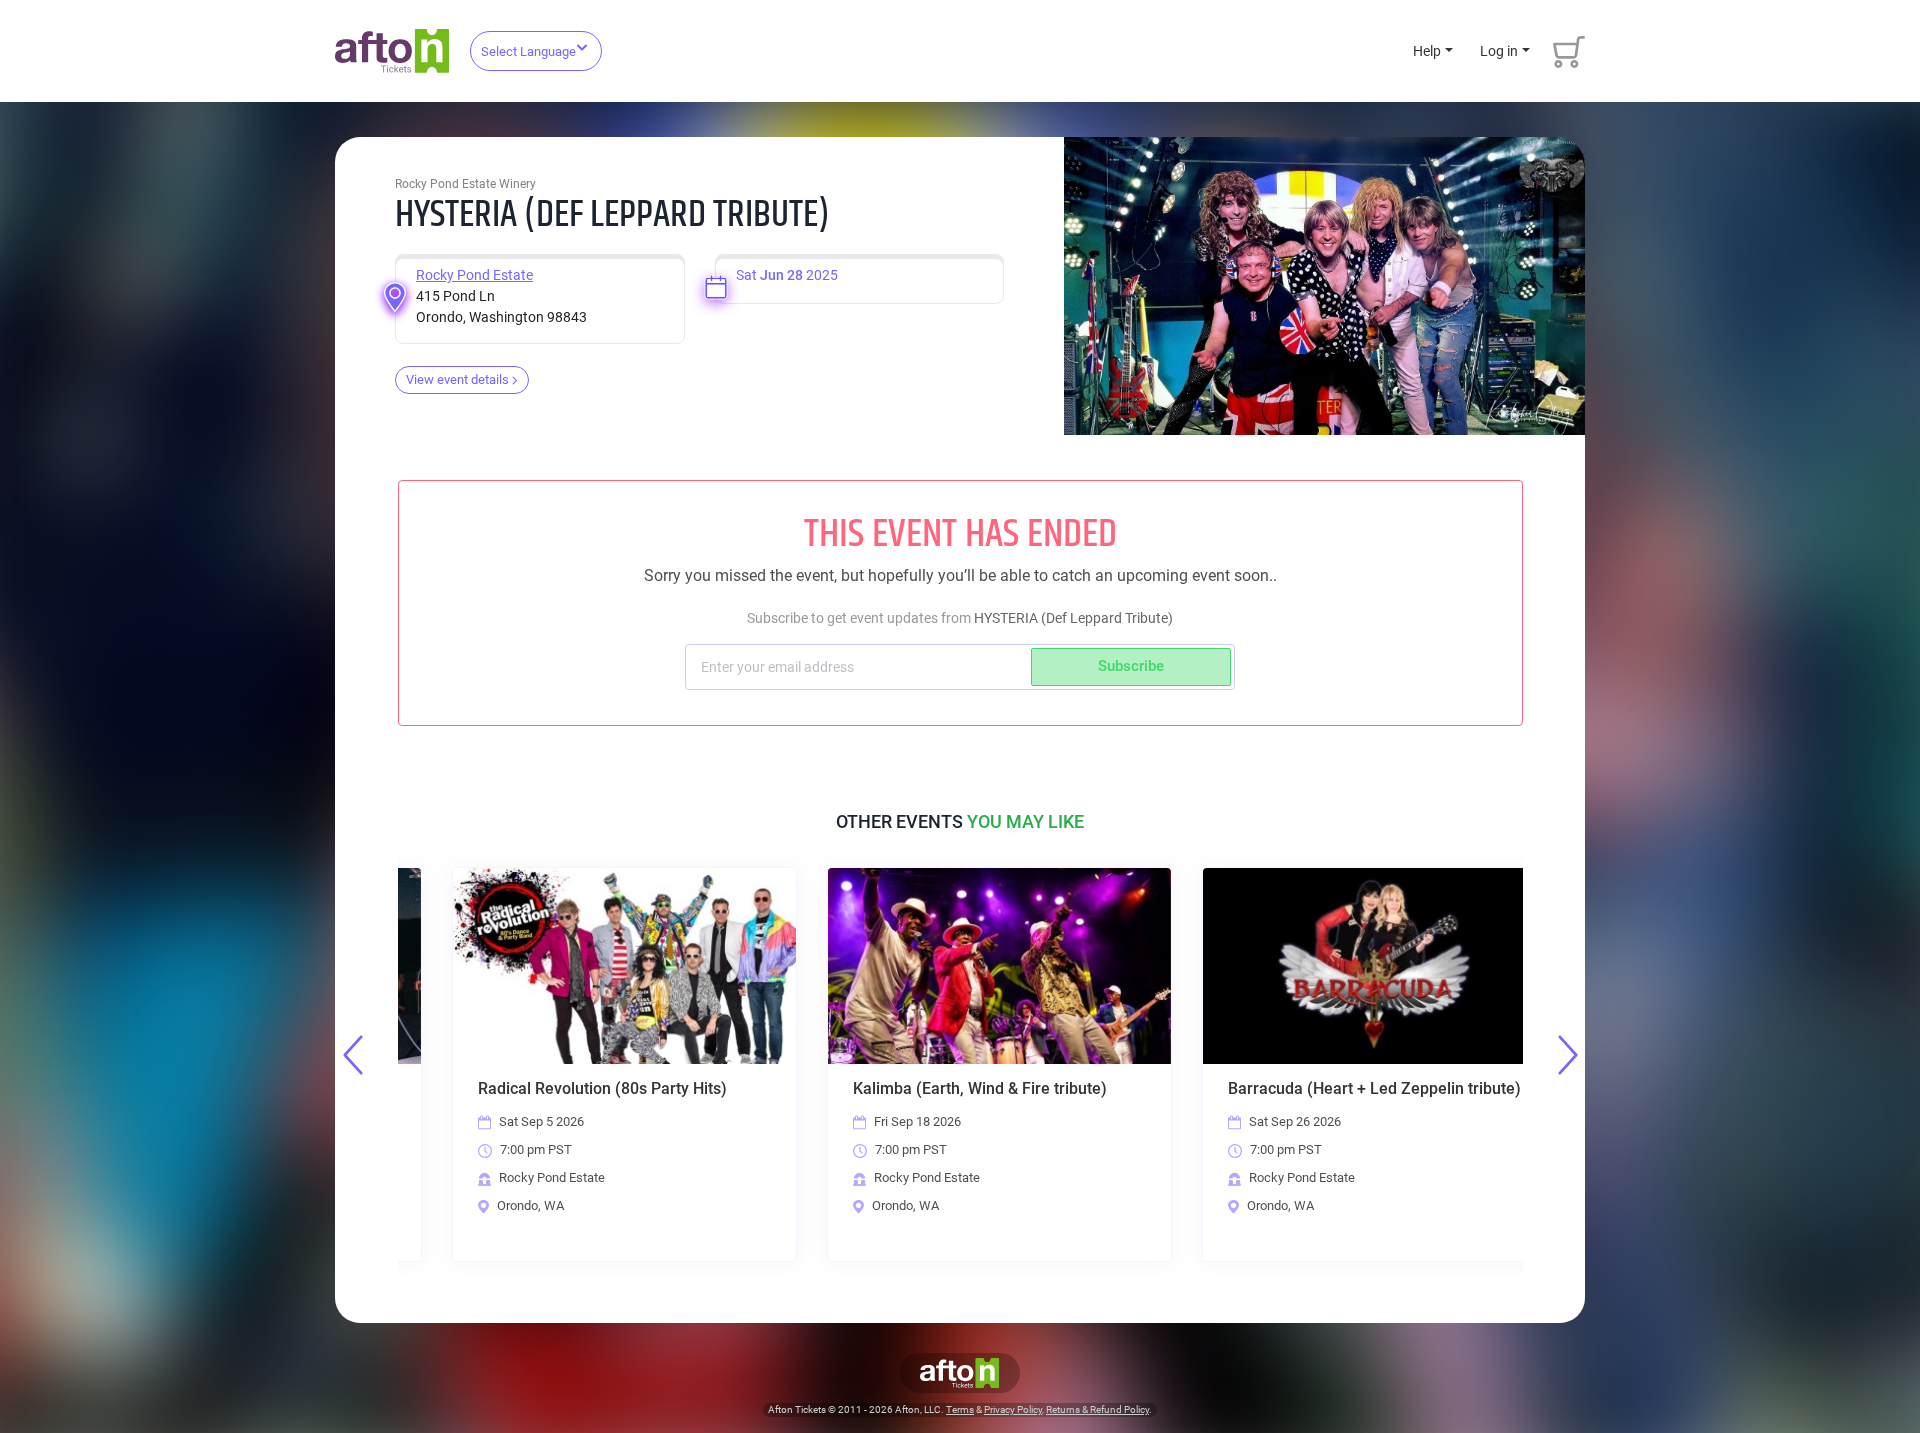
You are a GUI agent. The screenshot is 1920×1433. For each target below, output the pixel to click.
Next (1568, 1055)
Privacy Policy (1013, 1409)
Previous (353, 1055)
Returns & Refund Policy (1097, 1409)
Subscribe (1131, 666)
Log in (1499, 51)
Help (1427, 51)
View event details (457, 379)
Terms (960, 1409)
